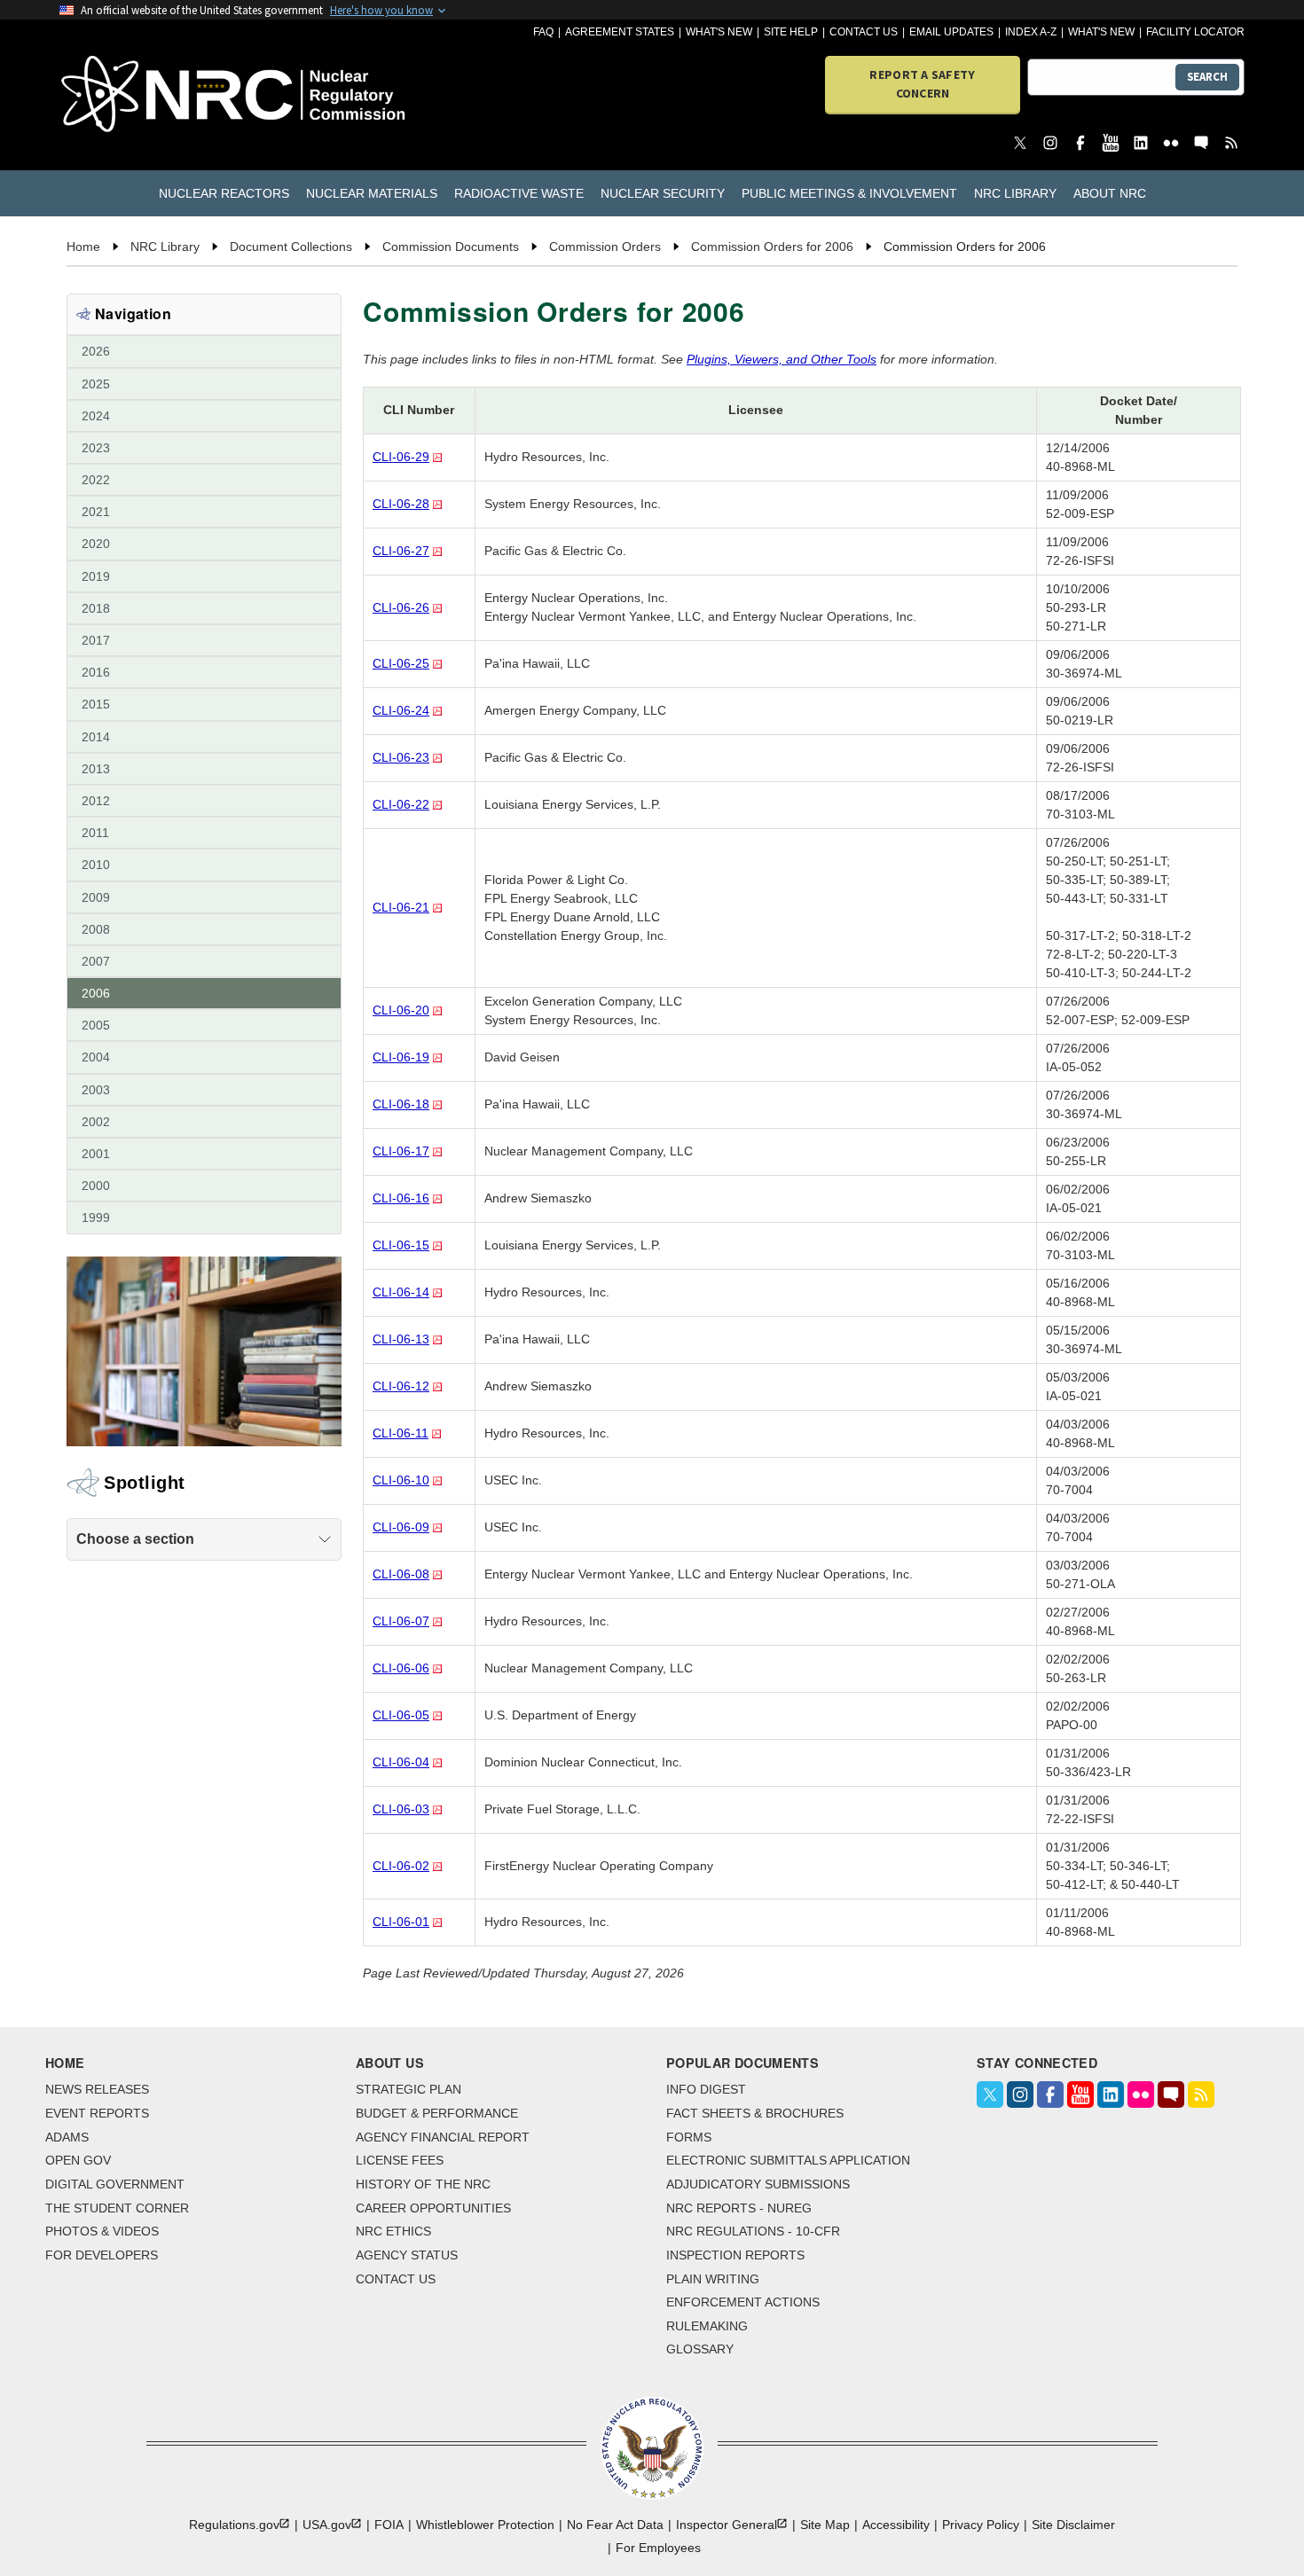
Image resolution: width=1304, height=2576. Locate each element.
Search (1207, 77)
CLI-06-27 (401, 551)
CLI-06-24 (401, 710)
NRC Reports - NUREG (739, 2208)
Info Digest (706, 2089)
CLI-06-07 (401, 1621)
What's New (719, 32)
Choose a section (135, 1539)
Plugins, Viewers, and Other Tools (782, 359)
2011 (95, 833)
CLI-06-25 (401, 663)
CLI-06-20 (401, 1010)
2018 (96, 608)
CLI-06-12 (401, 1386)
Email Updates (951, 32)
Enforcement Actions (743, 2302)
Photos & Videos (102, 2231)
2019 (96, 576)
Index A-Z (1031, 32)
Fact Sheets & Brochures (755, 2113)
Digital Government (115, 2184)
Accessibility (896, 2525)
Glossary (700, 2349)
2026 (96, 351)
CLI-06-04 (401, 1762)
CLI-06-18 (401, 1104)
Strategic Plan (408, 2089)
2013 (96, 769)
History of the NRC (423, 2184)
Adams (67, 2137)
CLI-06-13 (401, 1339)
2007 (96, 961)
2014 (96, 737)
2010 (96, 865)
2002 (96, 1122)
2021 (96, 512)
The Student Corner (117, 2208)
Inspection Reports (735, 2255)
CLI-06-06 (401, 1668)
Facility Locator (1195, 32)
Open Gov (78, 2160)
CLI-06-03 (401, 1809)
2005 (96, 1025)
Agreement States (620, 32)
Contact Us (864, 32)
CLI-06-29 (401, 457)
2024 (96, 416)
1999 (96, 1218)
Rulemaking (707, 2326)
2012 (96, 801)
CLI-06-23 (401, 757)
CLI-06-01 (401, 1922)
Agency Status (407, 2255)
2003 (96, 1090)
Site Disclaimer (1073, 2525)
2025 (96, 384)
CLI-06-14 (401, 1292)
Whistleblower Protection (485, 2525)
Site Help (791, 32)
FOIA (389, 2525)
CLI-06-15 (401, 1245)
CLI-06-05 (401, 1715)
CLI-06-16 (401, 1198)
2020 (96, 544)
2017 (96, 640)
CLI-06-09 (401, 1527)
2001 (96, 1154)
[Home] (155, 95)
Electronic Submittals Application (788, 2160)
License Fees (400, 2160)
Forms (689, 2137)
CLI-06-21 (401, 907)
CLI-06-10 (401, 1480)
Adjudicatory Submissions (758, 2184)
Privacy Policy (981, 2525)
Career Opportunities (433, 2208)
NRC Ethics (393, 2231)
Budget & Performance (437, 2113)
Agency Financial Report (443, 2137)
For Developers (102, 2255)
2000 (96, 1186)
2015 (96, 704)
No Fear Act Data (615, 2525)
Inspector (727, 2525)
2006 (96, 993)
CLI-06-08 (401, 1574)
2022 (96, 480)
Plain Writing (713, 2279)
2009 (96, 897)
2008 (96, 929)
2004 (96, 1057)
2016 (96, 672)
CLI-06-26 (401, 607)
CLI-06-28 (401, 504)
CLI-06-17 (401, 1151)
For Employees (658, 2548)
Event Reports (97, 2113)
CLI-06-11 (401, 1433)
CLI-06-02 (401, 1866)
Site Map (825, 2525)
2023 (96, 448)
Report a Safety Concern (922, 84)
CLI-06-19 (401, 1057)
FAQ (543, 32)
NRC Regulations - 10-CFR (753, 2231)
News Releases (97, 2089)
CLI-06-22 (401, 804)
